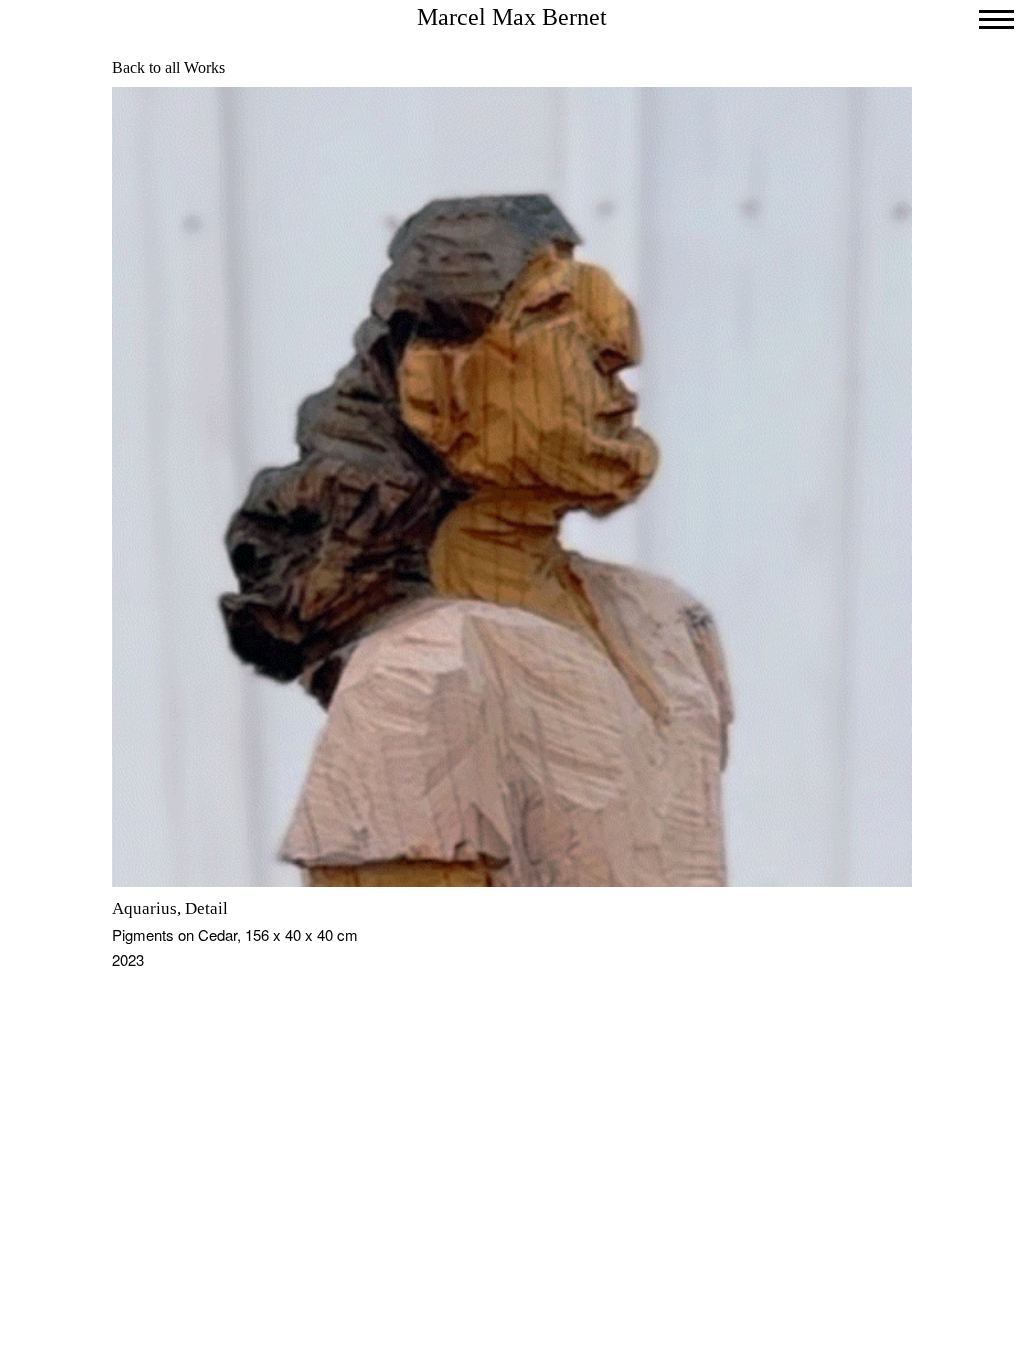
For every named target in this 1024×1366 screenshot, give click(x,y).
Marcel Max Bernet (512, 17)
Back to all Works (168, 67)
